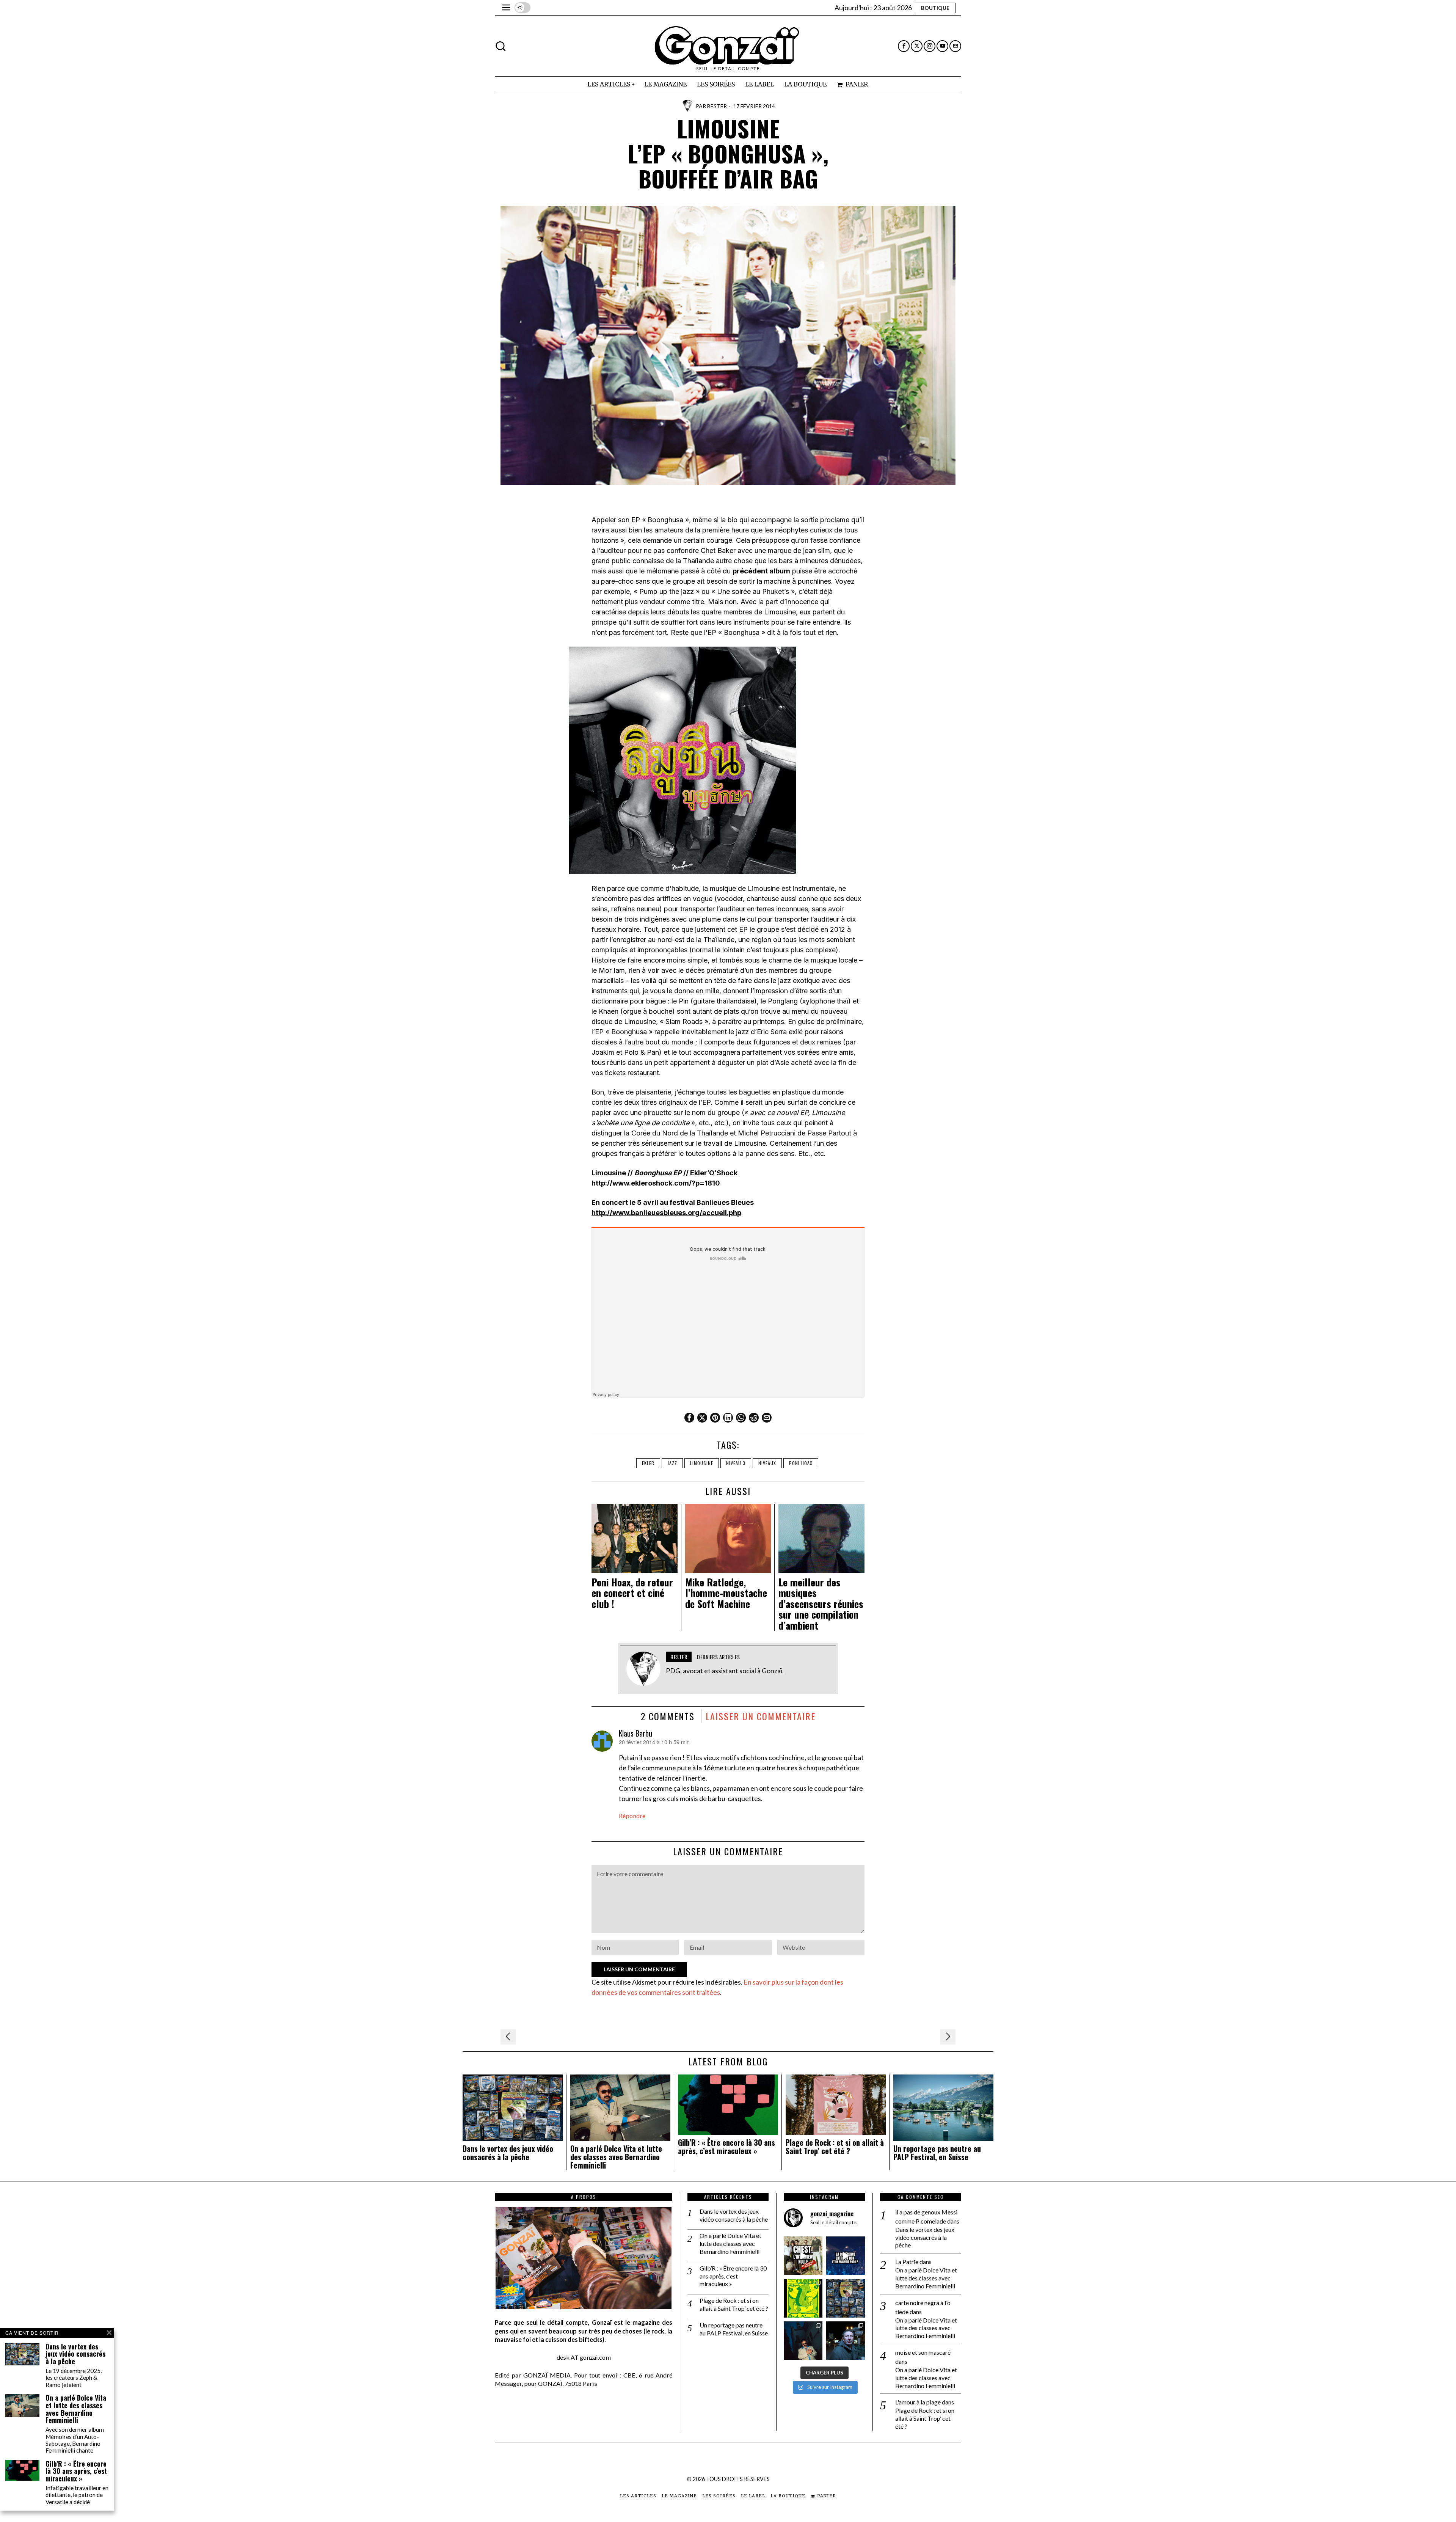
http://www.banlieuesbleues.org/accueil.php (666, 1213)
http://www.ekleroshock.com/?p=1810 (656, 1183)
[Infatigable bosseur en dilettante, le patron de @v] (846, 2341)
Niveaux (767, 1463)
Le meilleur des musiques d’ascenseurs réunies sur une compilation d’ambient (821, 1604)
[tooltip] (904, 46)
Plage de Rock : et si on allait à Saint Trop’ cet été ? (835, 2147)
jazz (672, 1463)
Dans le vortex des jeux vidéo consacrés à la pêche (508, 2153)
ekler (648, 1463)
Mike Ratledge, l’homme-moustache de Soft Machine (726, 1593)
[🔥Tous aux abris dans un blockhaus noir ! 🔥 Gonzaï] (803, 2298)
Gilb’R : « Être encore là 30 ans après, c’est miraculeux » (726, 2147)
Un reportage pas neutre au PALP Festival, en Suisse (937, 2153)
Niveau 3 (736, 1463)
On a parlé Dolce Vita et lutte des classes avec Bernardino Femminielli (616, 2157)
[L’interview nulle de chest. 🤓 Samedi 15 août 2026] (803, 2256)
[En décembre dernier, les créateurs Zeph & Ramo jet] (846, 2298)
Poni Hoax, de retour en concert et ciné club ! (632, 1593)
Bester (717, 106)
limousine (702, 1463)
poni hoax (801, 1463)
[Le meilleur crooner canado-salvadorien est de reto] (803, 2341)
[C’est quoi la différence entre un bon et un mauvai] (846, 2256)
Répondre (632, 1816)
